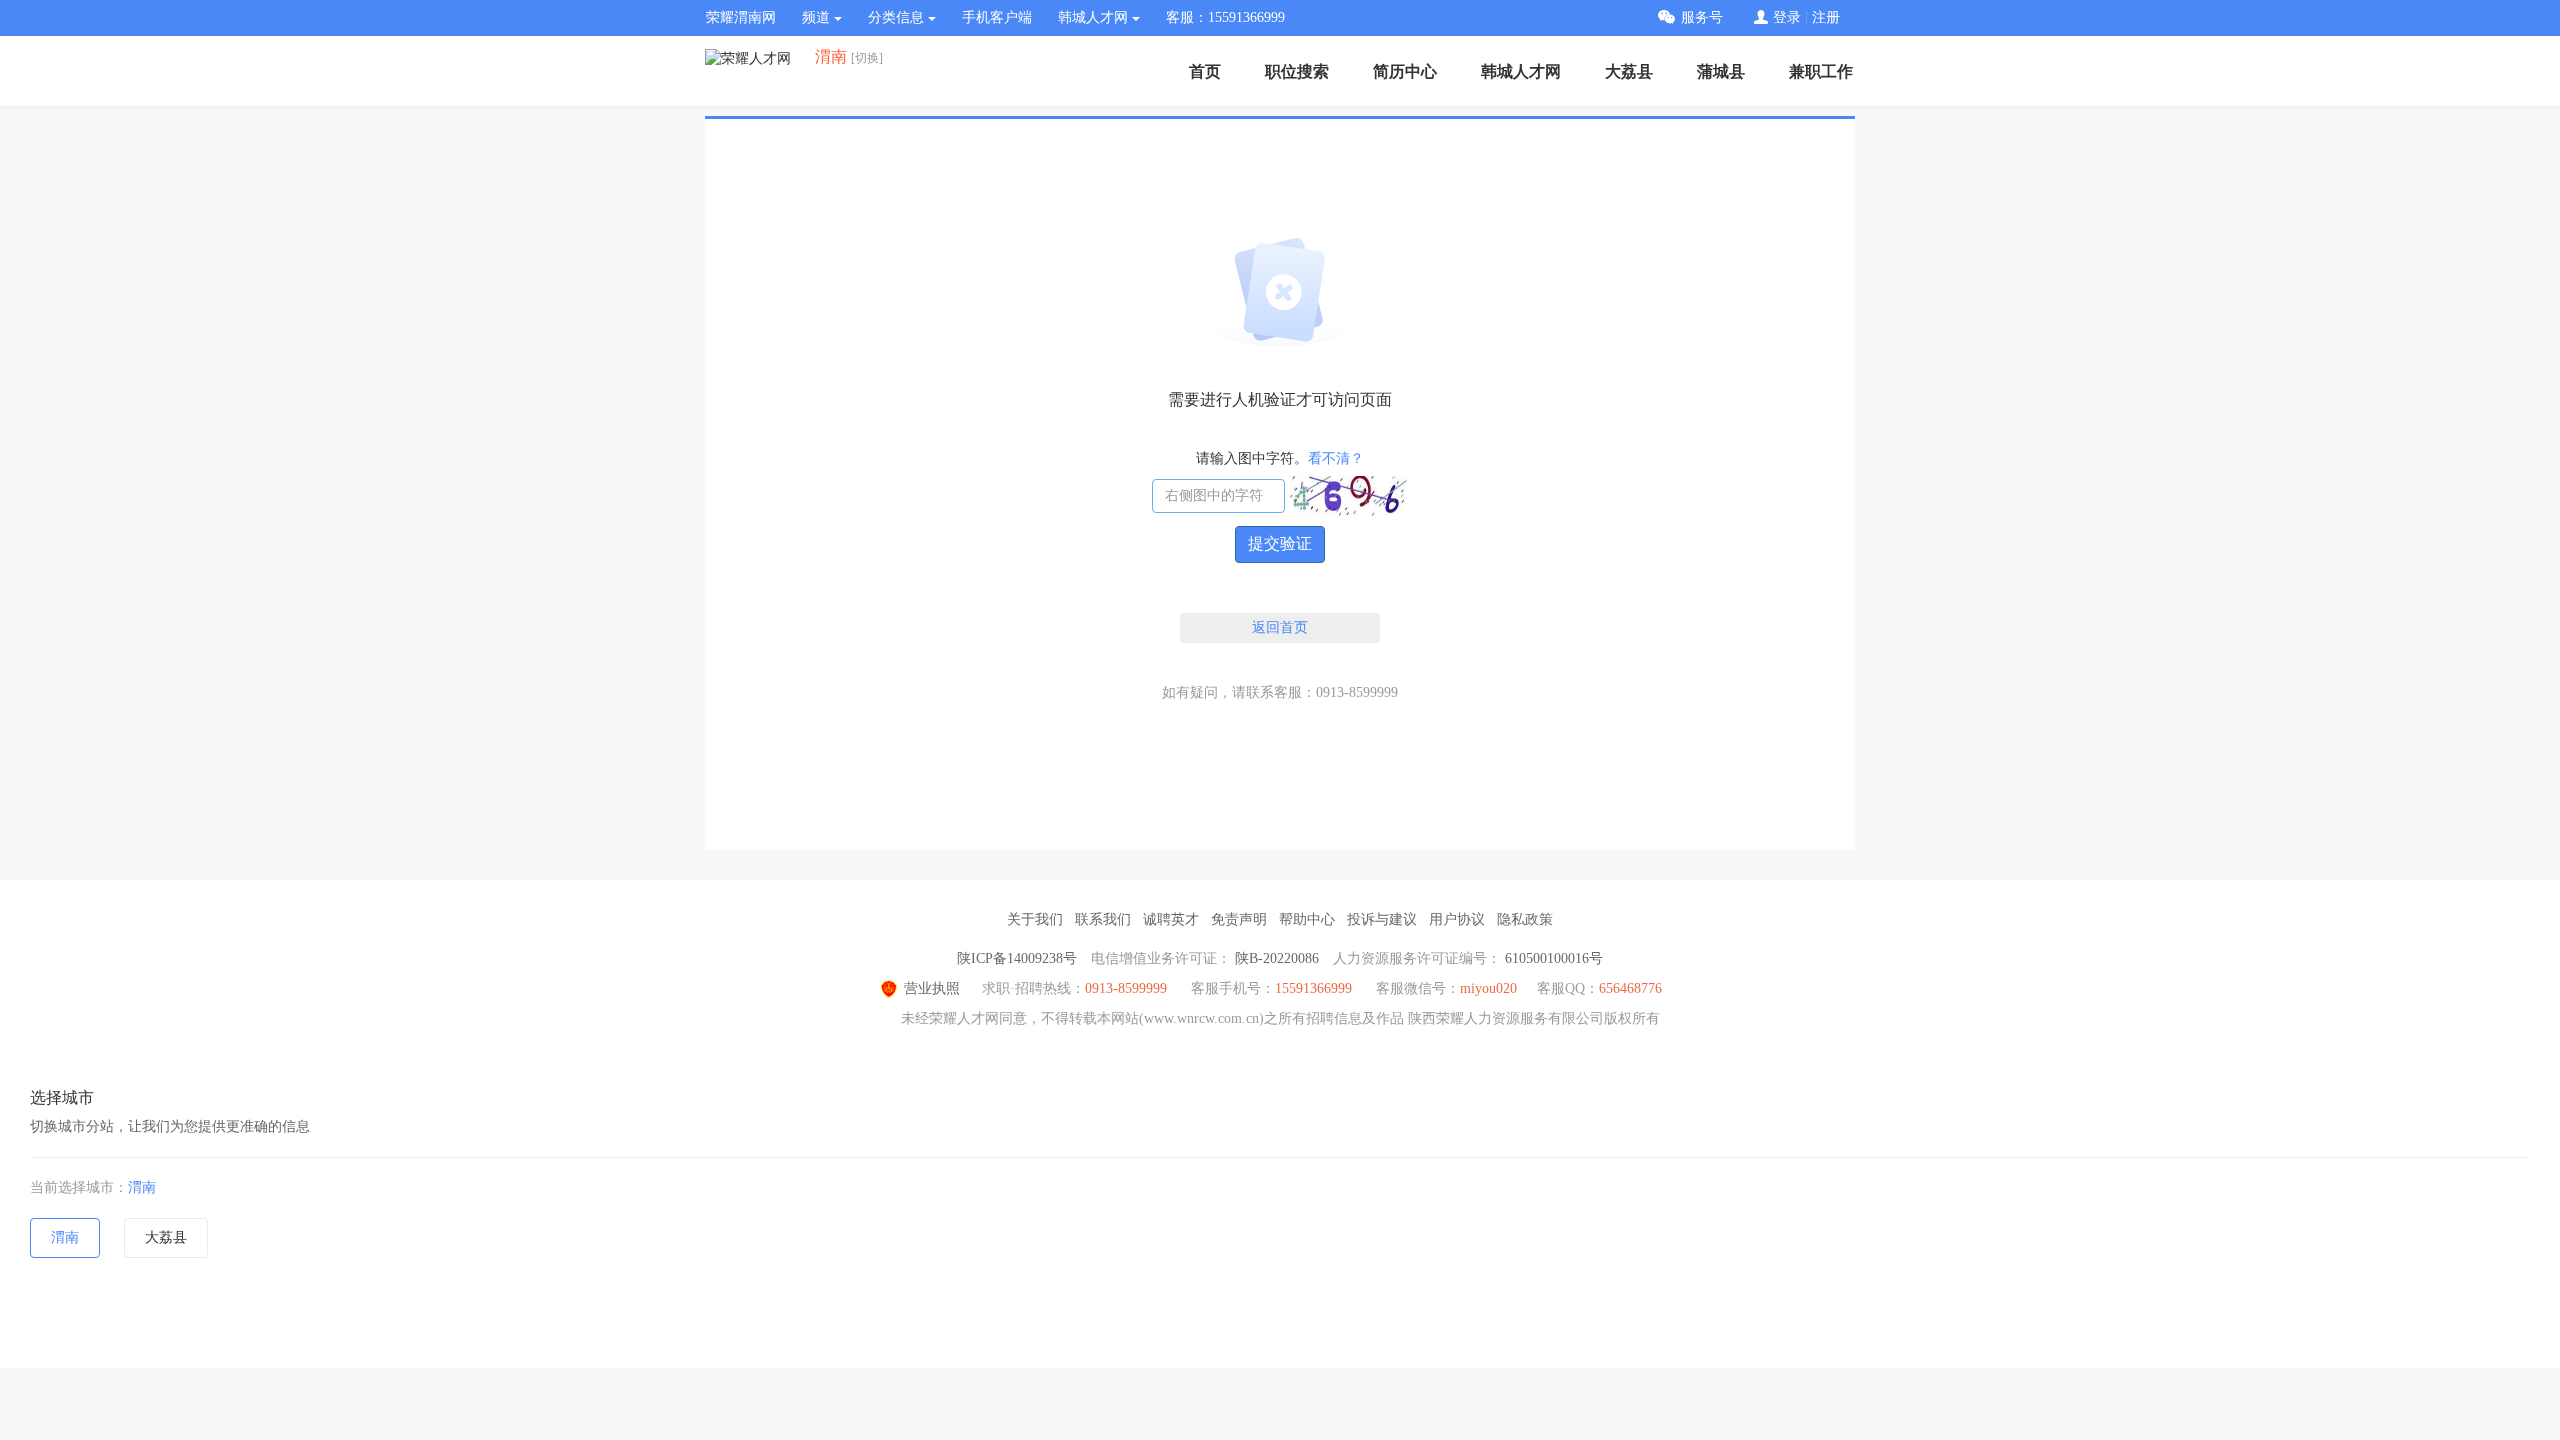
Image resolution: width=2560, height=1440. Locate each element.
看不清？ (1336, 458)
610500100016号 (1554, 958)
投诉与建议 (1382, 919)
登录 (1787, 17)
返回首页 (1280, 627)
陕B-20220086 (1277, 958)
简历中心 (1405, 71)
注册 (1826, 17)
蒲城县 (1721, 71)
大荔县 (1629, 71)
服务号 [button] (1702, 17)
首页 (1205, 71)
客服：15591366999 (1225, 17)
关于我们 (1035, 919)
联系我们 (1103, 919)
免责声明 (1239, 919)
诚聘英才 (1171, 919)
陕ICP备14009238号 (1017, 958)
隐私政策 (1525, 919)
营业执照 (932, 988)
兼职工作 (1821, 71)
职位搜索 (1297, 71)
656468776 (1630, 988)
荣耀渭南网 (741, 17)
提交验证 (1280, 543)
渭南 (142, 1187)
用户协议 (1457, 919)
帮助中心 (1307, 919)
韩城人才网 (1521, 71)
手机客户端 (997, 17)
